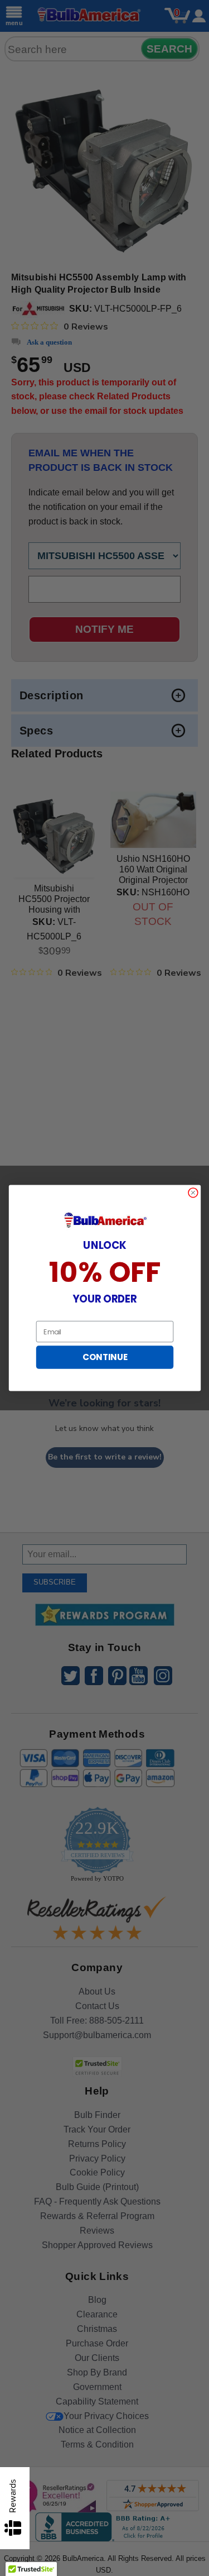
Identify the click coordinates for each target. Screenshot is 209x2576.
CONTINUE (104, 1357)
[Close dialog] (193, 1193)
